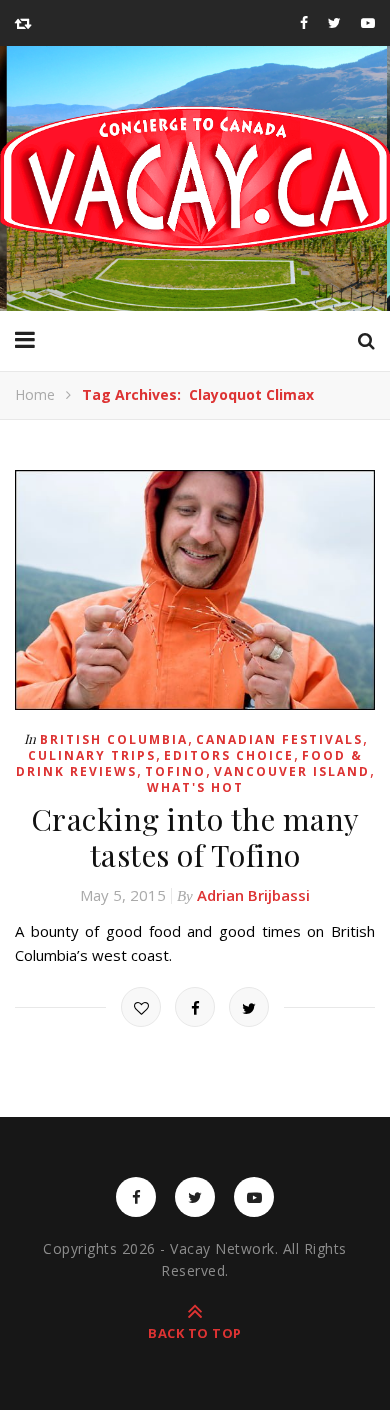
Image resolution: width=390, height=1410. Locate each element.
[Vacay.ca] (195, 178)
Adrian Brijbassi (253, 895)
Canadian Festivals (279, 739)
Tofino (175, 771)
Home (35, 394)
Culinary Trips (92, 755)
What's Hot (195, 787)
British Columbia (114, 739)
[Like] (141, 1007)
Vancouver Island (292, 771)
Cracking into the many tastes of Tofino (195, 837)
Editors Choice (229, 755)
